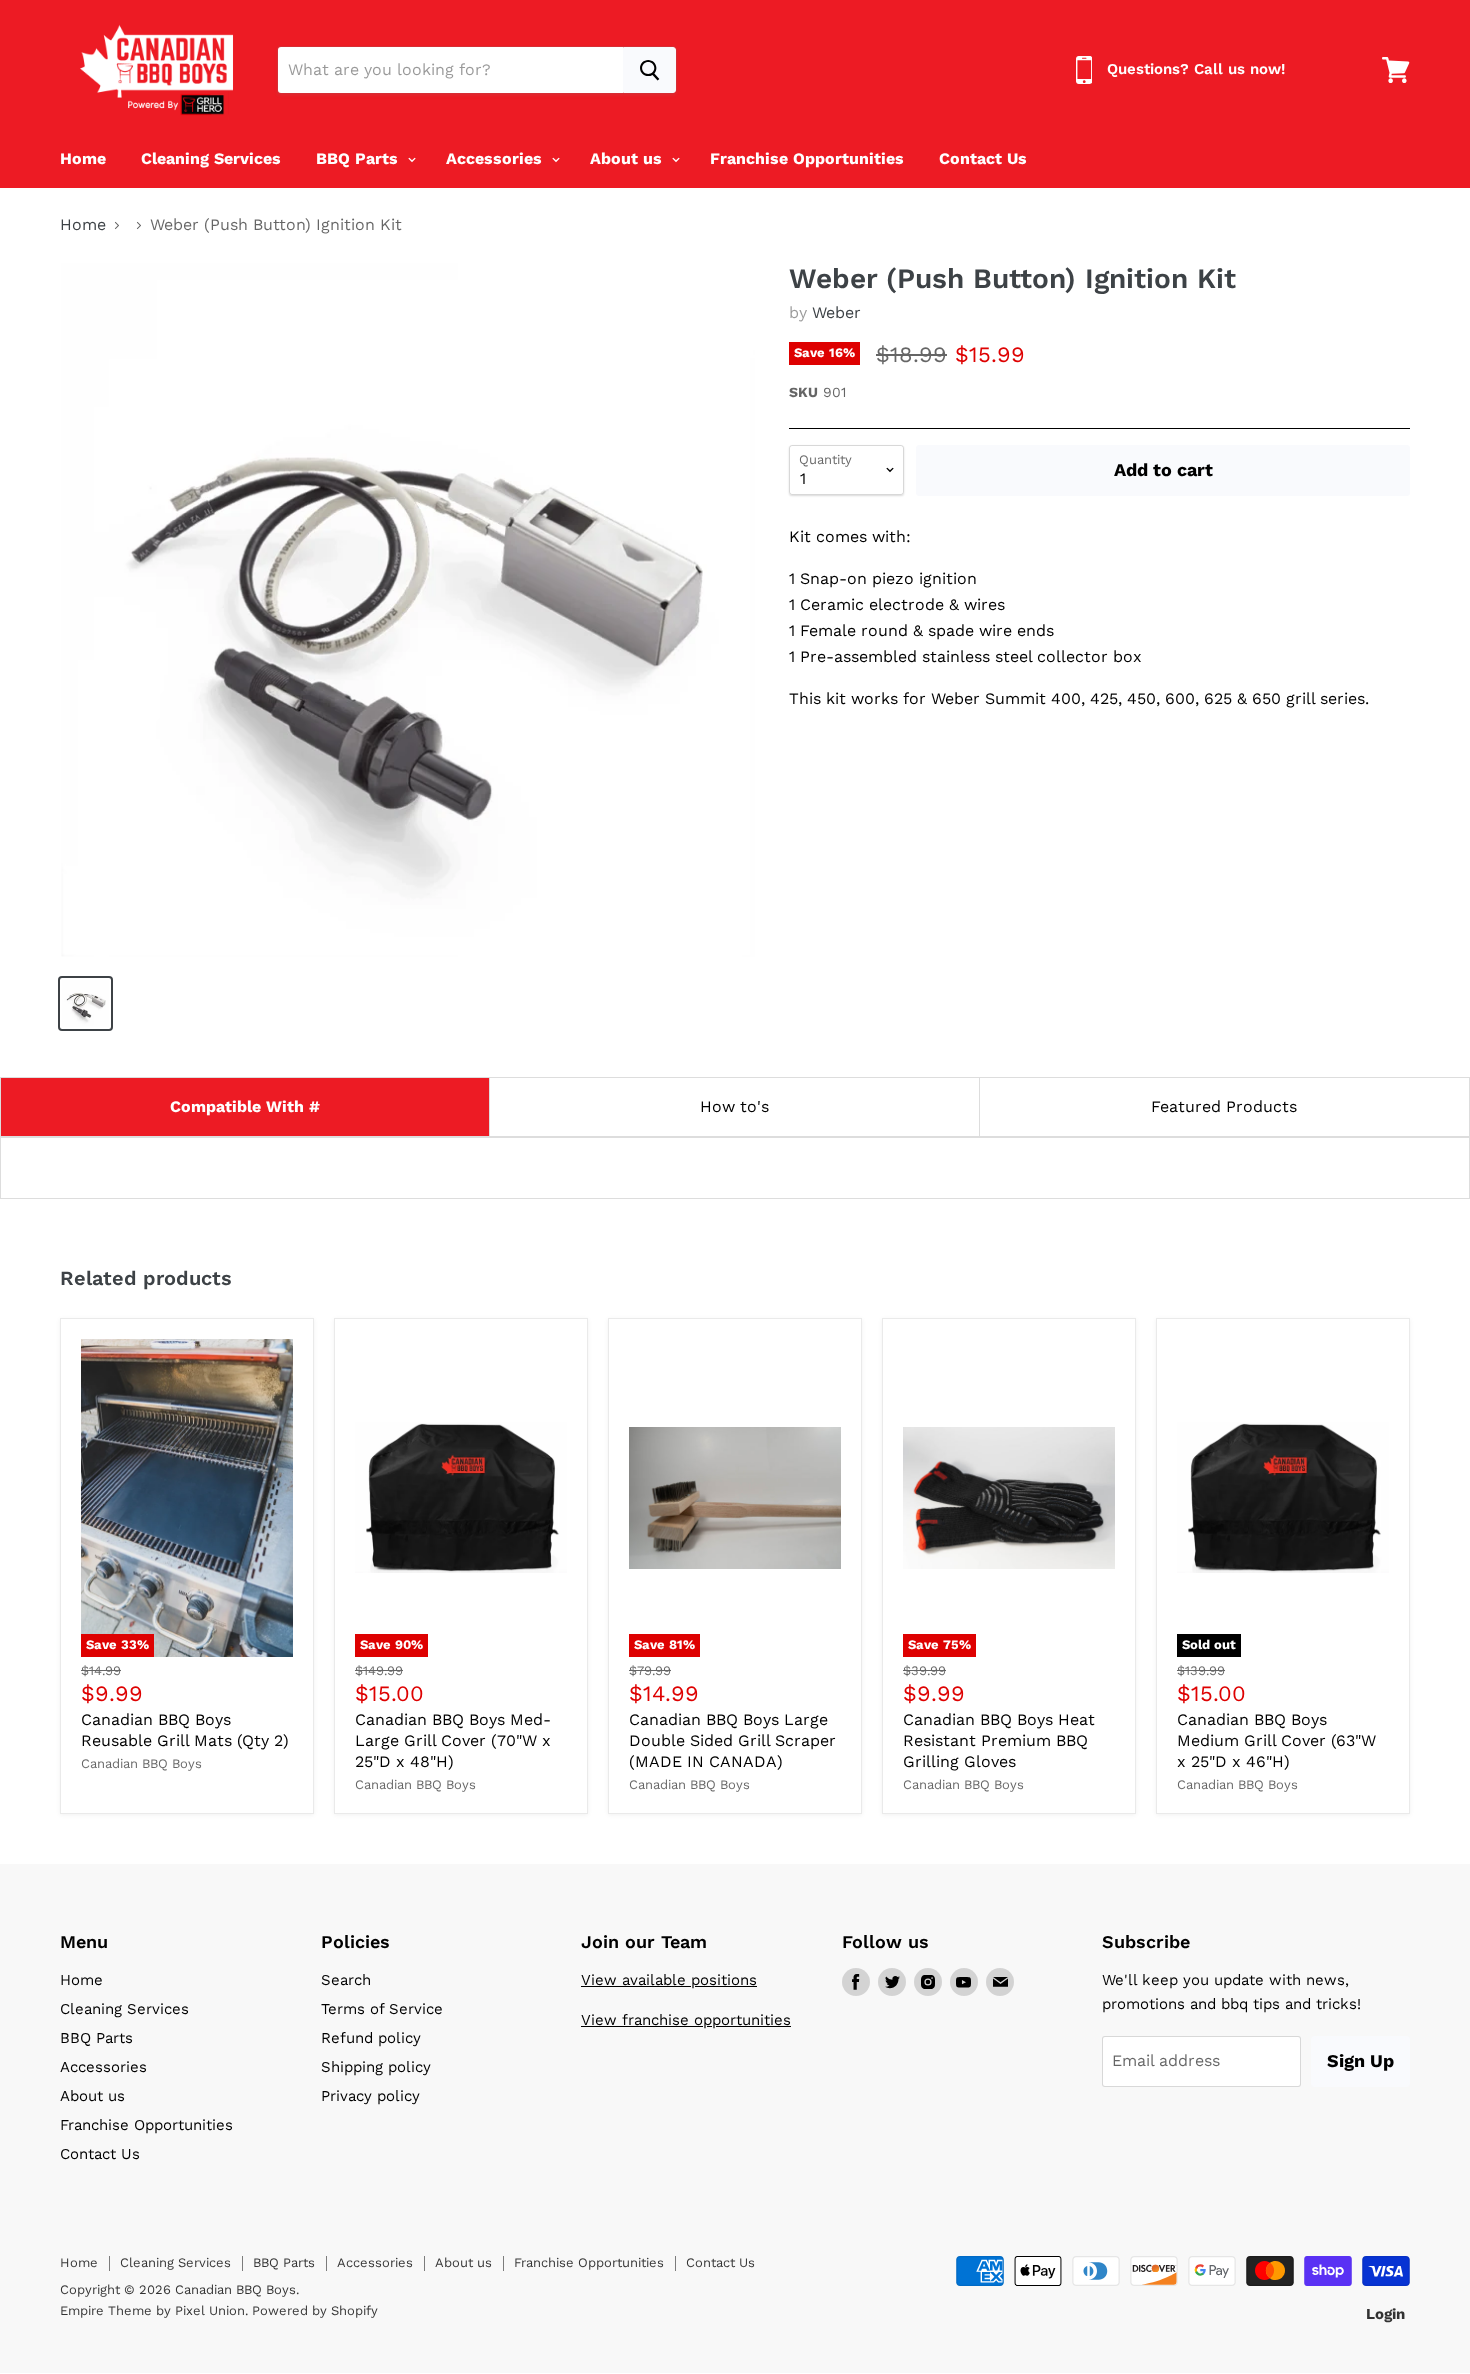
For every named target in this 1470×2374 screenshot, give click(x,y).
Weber (836, 312)
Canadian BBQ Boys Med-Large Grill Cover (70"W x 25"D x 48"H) (453, 1740)
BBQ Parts (359, 158)
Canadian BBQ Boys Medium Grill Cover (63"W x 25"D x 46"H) (1276, 1740)
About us (628, 158)
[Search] (649, 70)
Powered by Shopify (315, 2310)
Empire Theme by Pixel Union (152, 2310)
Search (346, 1980)
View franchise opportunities (686, 2020)
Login (1385, 2314)
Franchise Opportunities (807, 158)
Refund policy (371, 2038)
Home (83, 158)
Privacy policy (370, 2096)
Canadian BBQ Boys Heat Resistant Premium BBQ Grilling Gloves (999, 1740)
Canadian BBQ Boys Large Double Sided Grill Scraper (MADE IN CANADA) (732, 1740)
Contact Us (983, 158)
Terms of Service (382, 2009)
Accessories (496, 158)
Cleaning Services (211, 158)
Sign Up (1360, 2060)
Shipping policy (376, 2067)
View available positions (669, 1980)
